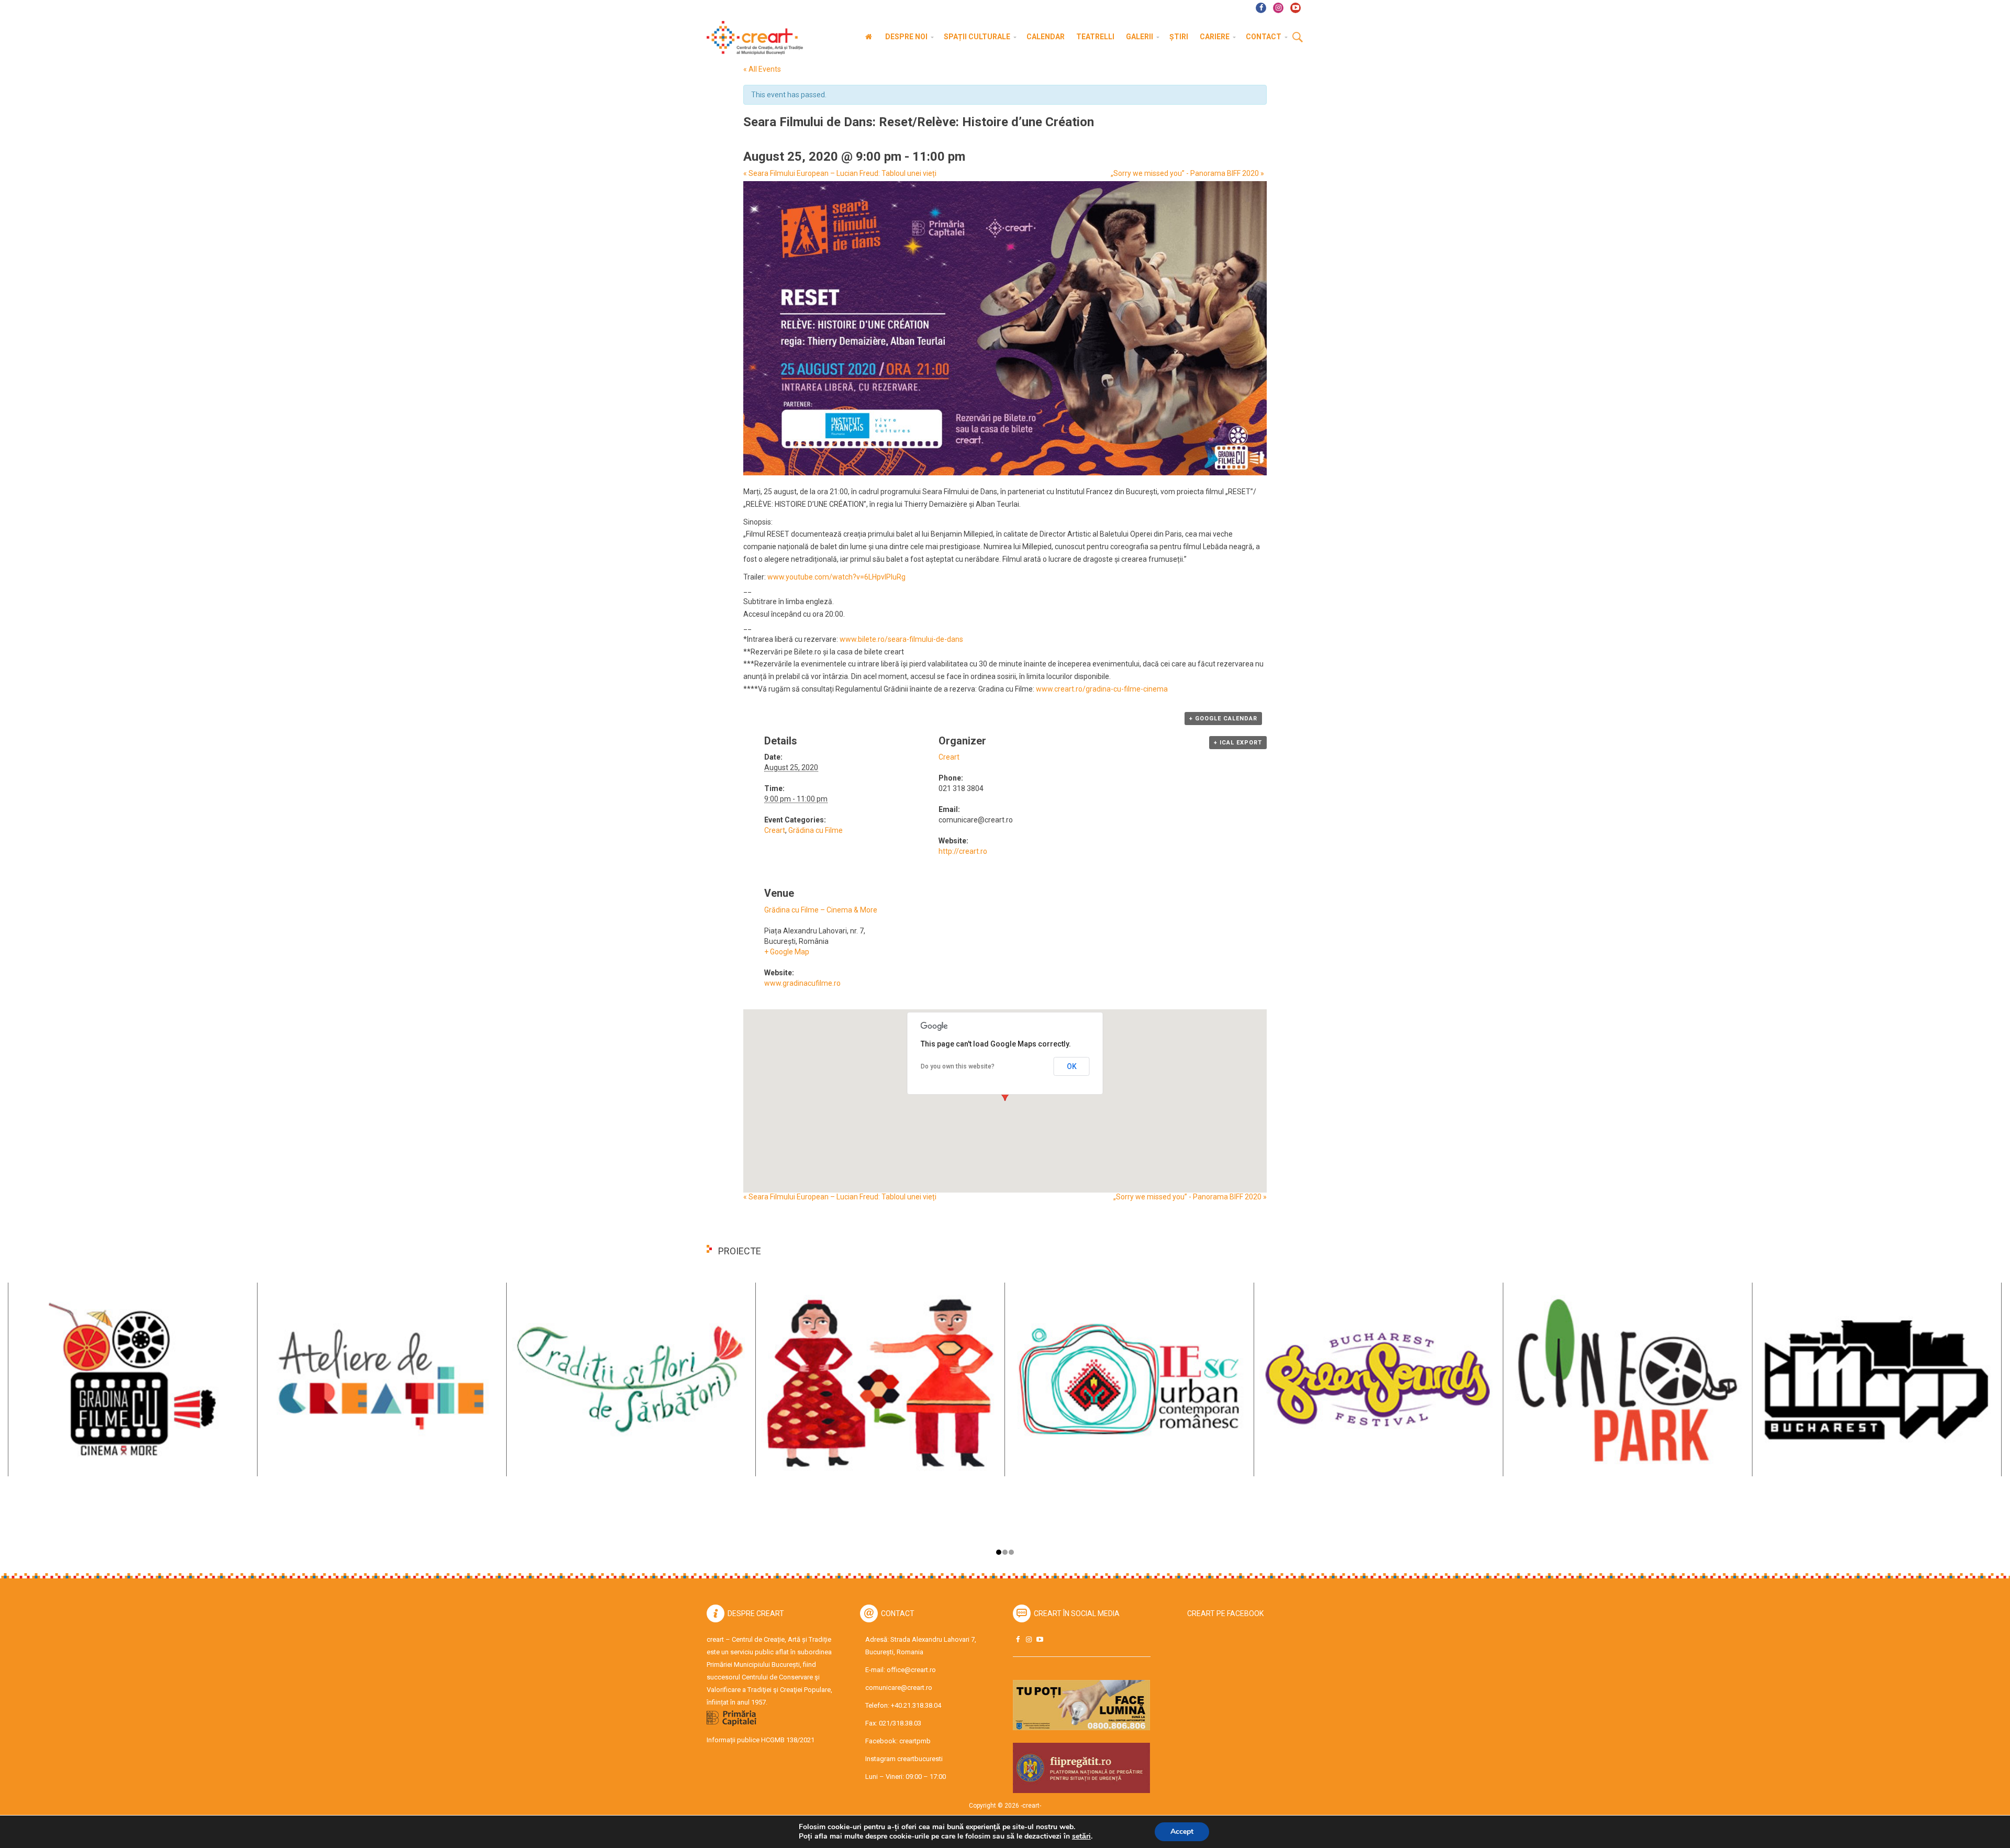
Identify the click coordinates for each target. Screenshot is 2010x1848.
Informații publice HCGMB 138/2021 (761, 1740)
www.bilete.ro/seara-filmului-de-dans (901, 639)
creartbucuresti (920, 1759)
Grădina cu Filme (816, 830)
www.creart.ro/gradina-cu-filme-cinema (1102, 689)
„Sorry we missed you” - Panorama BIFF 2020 (1187, 173)
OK (1072, 1066)
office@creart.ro (911, 1670)
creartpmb (915, 1741)
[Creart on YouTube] (1040, 1639)
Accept (1182, 1832)
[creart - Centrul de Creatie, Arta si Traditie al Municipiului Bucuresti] (751, 38)
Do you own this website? (958, 1066)
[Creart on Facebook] (1018, 1639)
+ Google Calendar (1223, 719)
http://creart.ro (963, 851)
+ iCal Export (1238, 743)
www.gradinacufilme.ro (802, 983)
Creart (775, 830)
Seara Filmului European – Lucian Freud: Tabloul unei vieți (840, 173)
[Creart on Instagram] (1029, 1639)
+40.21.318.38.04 (916, 1705)
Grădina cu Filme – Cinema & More (821, 910)
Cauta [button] (1298, 38)
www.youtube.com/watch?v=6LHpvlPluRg (836, 577)
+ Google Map (787, 952)
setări (1081, 1836)
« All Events (762, 69)
